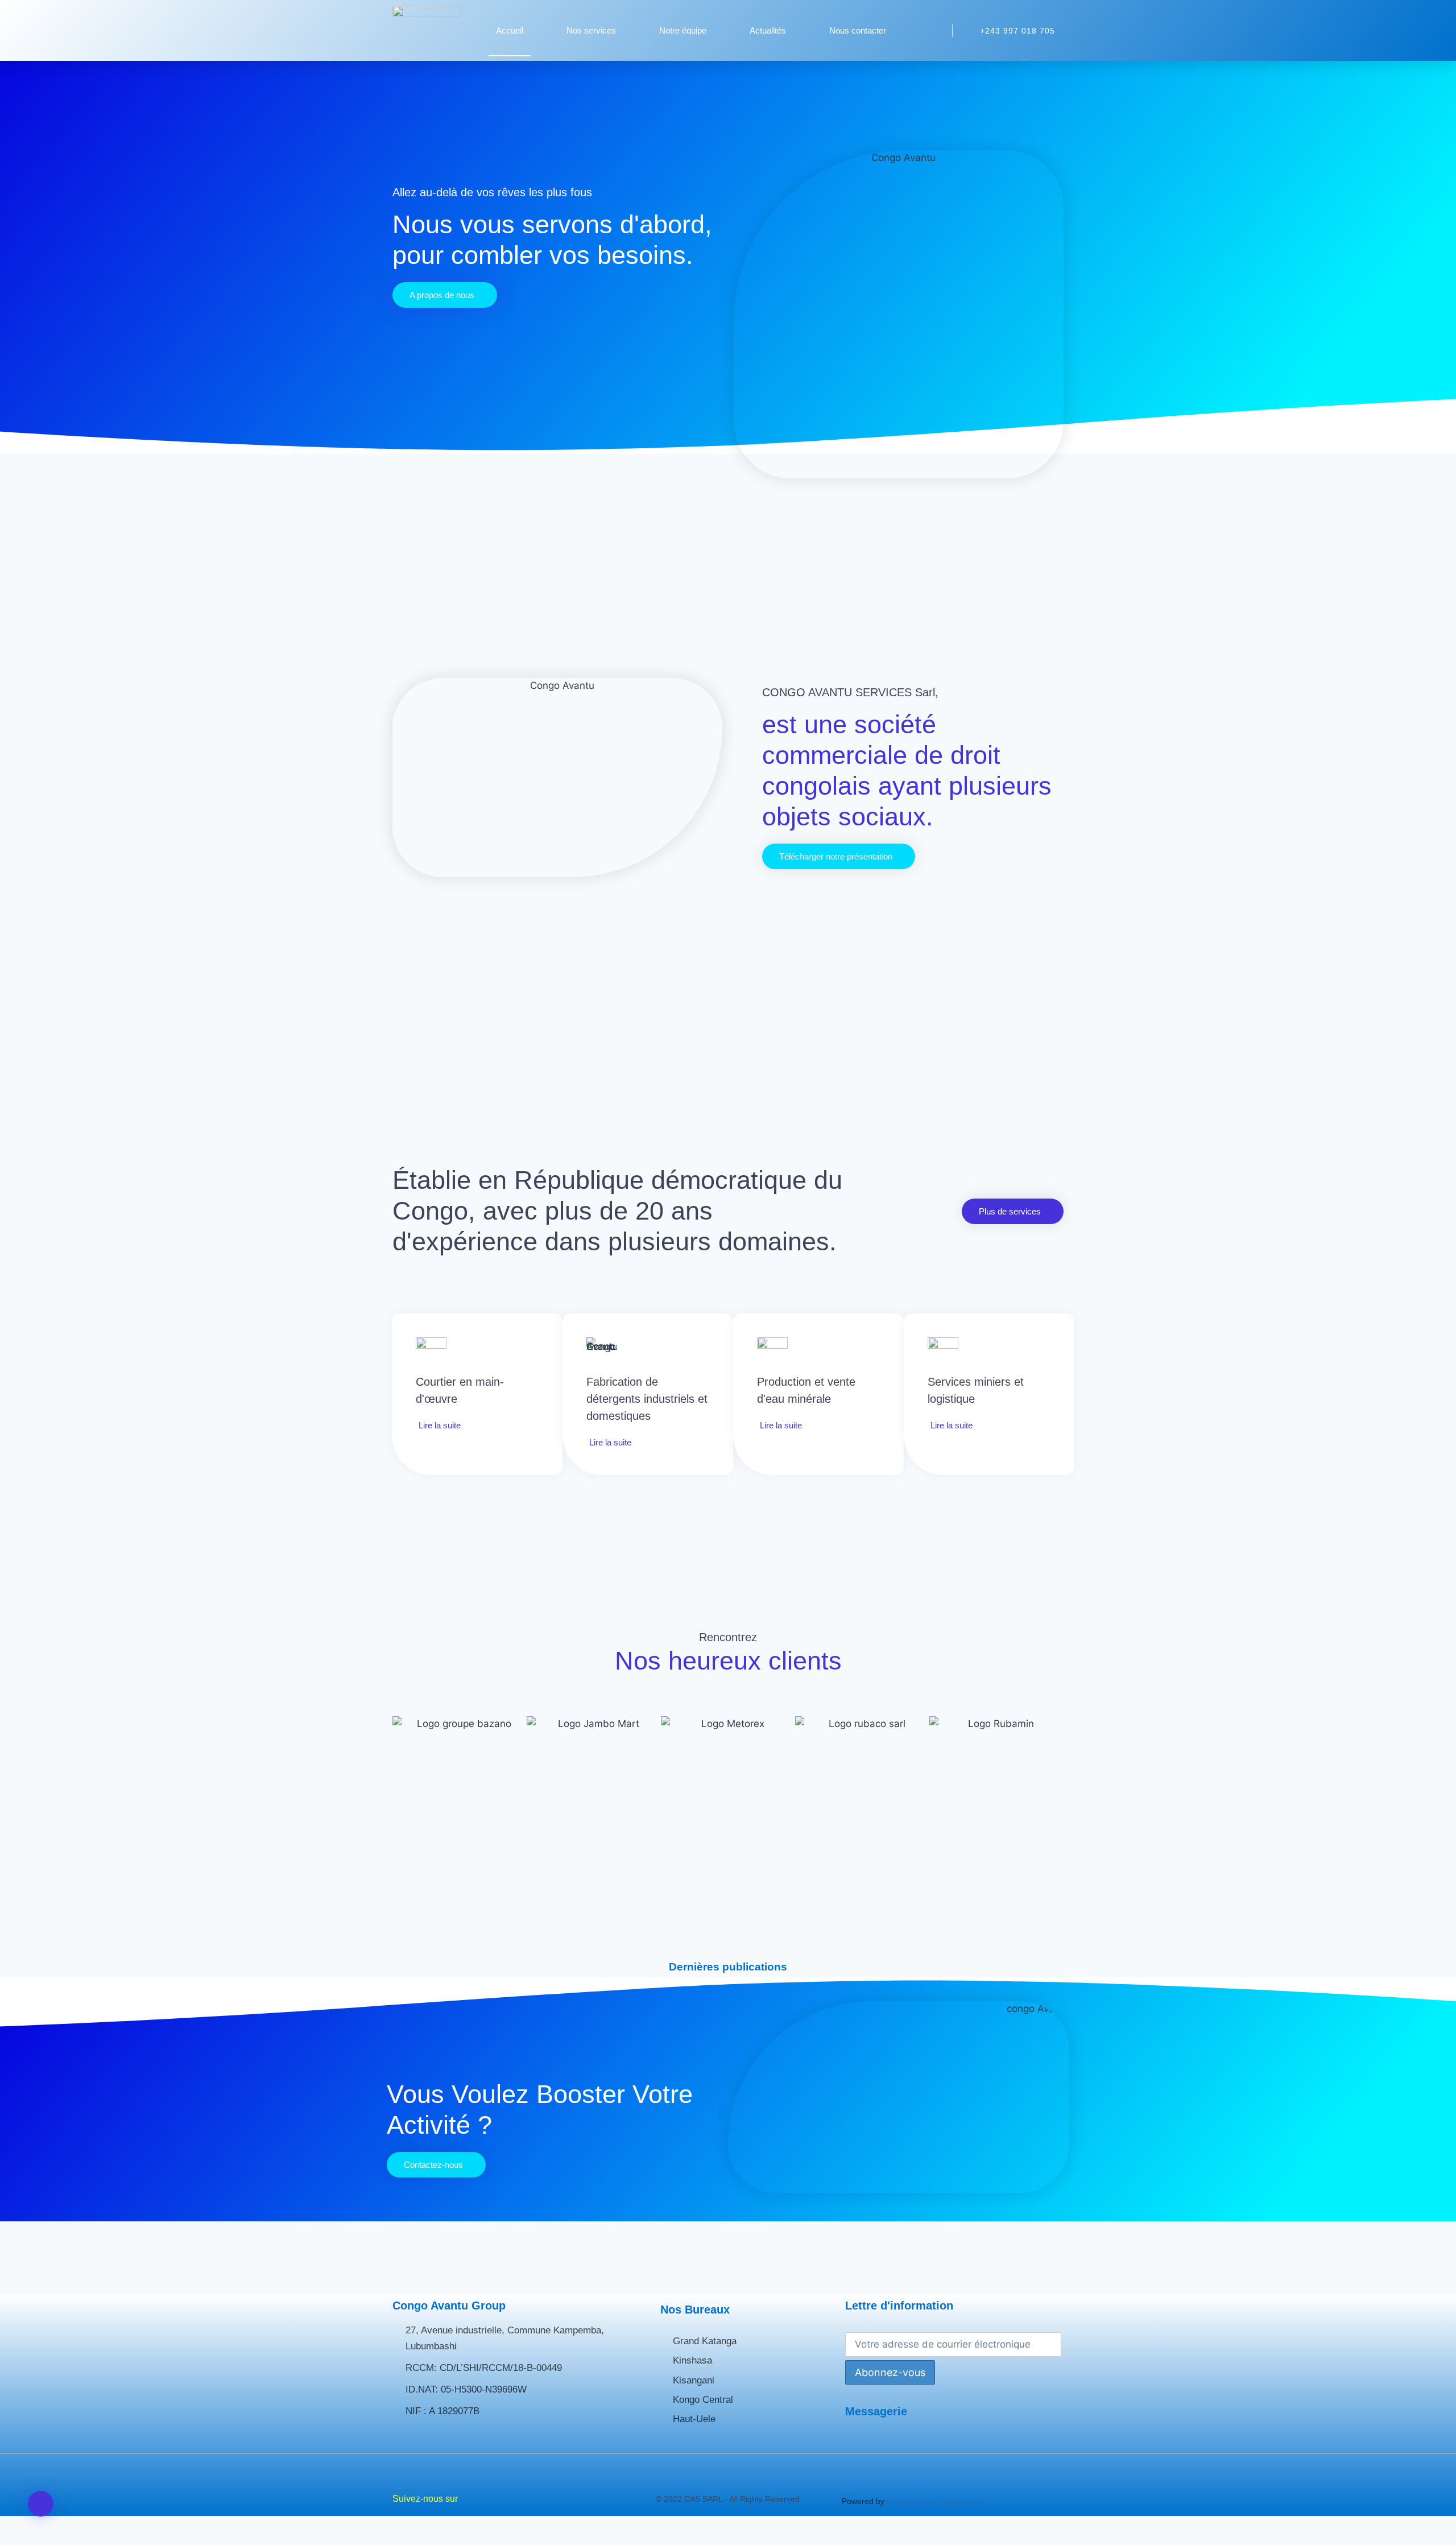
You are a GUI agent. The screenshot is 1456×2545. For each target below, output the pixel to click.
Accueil (510, 30)
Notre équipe (683, 30)
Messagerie (876, 2411)
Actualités (768, 30)
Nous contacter (858, 30)
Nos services (591, 30)
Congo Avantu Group (449, 2306)
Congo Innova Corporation (934, 2501)
